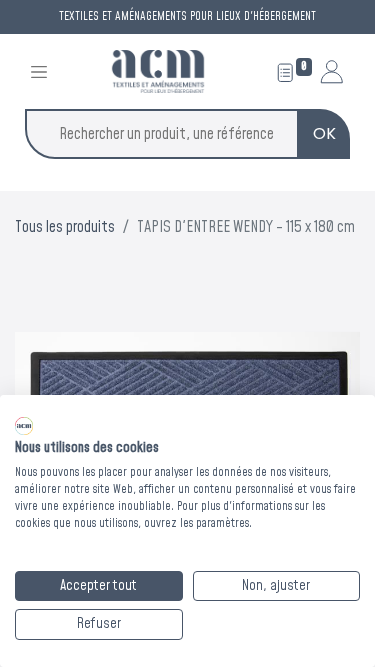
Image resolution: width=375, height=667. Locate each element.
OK (324, 133)
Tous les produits (65, 227)
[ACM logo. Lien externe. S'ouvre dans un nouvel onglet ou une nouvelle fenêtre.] (24, 426)
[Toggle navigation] (39, 71)
